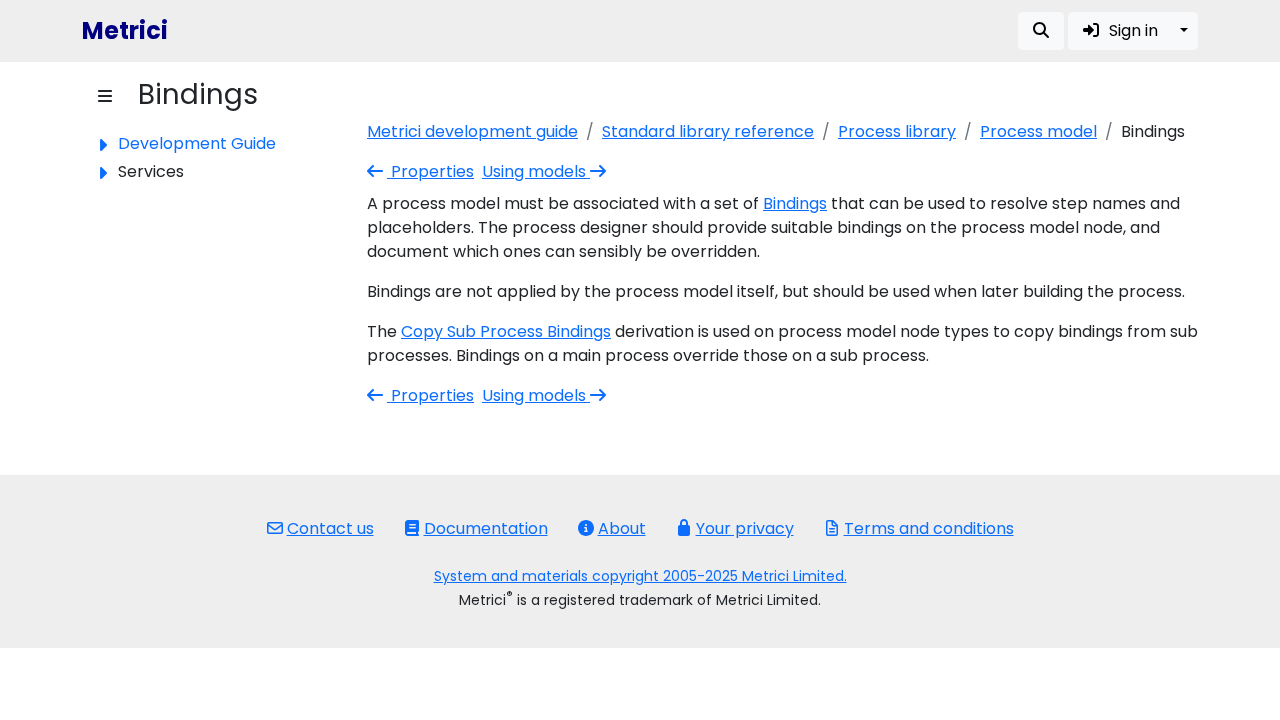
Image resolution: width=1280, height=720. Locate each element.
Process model (1038, 131)
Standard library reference (708, 131)
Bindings (795, 203)
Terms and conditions (929, 528)
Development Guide (197, 143)
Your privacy (745, 528)
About (622, 528)
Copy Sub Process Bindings (506, 331)
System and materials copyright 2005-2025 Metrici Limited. (640, 576)
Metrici (125, 30)
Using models (536, 171)
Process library (897, 131)
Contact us (330, 528)
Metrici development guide (472, 131)
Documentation (486, 528)
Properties (430, 171)
